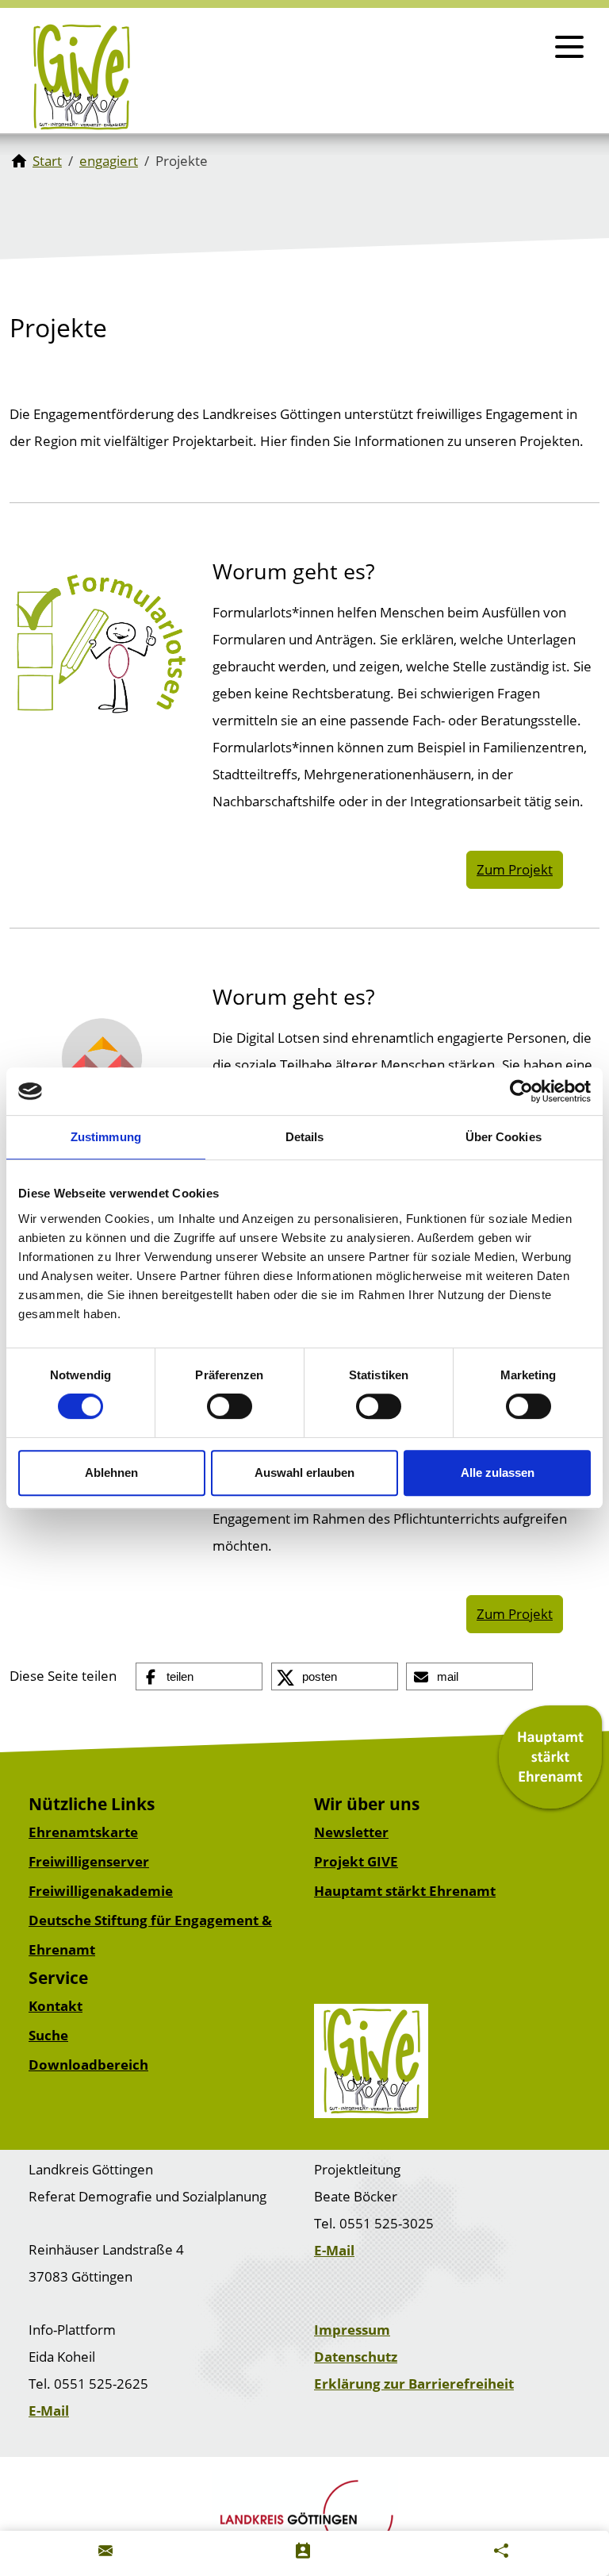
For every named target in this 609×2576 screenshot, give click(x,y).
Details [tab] (305, 1137)
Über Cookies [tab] (504, 1137)
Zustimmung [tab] (106, 1137)
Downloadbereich (88, 2065)
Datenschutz (356, 2357)
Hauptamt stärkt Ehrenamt (405, 1891)
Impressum (352, 2330)
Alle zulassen (498, 1473)
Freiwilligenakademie (101, 1891)
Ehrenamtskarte (83, 1832)
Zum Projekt (515, 869)
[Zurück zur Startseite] (81, 77)
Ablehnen (111, 1473)
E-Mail (334, 2250)
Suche (48, 2035)
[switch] (230, 1406)
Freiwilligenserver (89, 1861)
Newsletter (351, 1832)
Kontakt (56, 2006)
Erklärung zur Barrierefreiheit (414, 2384)
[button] (199, 1677)
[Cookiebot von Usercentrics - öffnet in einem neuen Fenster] (521, 1091)
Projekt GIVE (356, 1861)
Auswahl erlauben (304, 1473)
